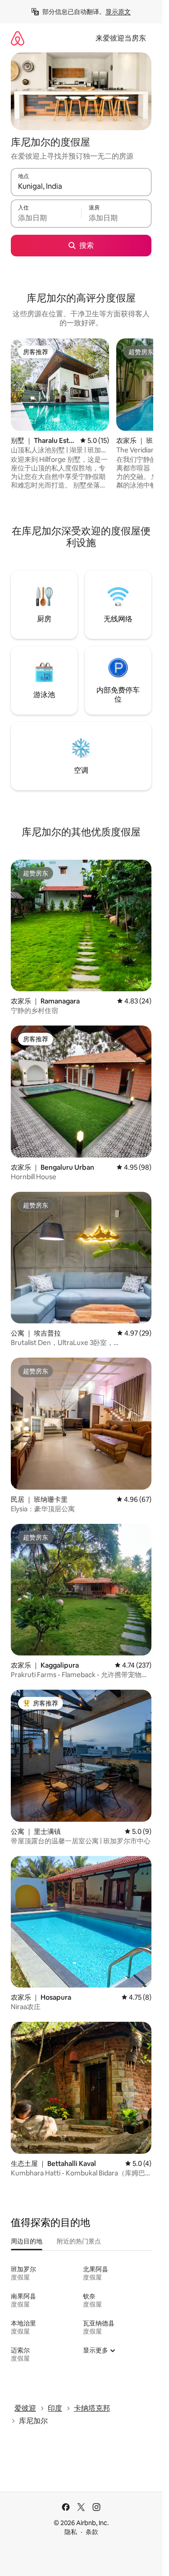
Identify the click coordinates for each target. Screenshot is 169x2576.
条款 (92, 2532)
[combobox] (81, 186)
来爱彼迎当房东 (121, 38)
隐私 (71, 2532)
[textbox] (46, 218)
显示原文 (118, 12)
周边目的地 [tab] (27, 2241)
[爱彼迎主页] (18, 38)
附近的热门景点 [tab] (79, 2241)
